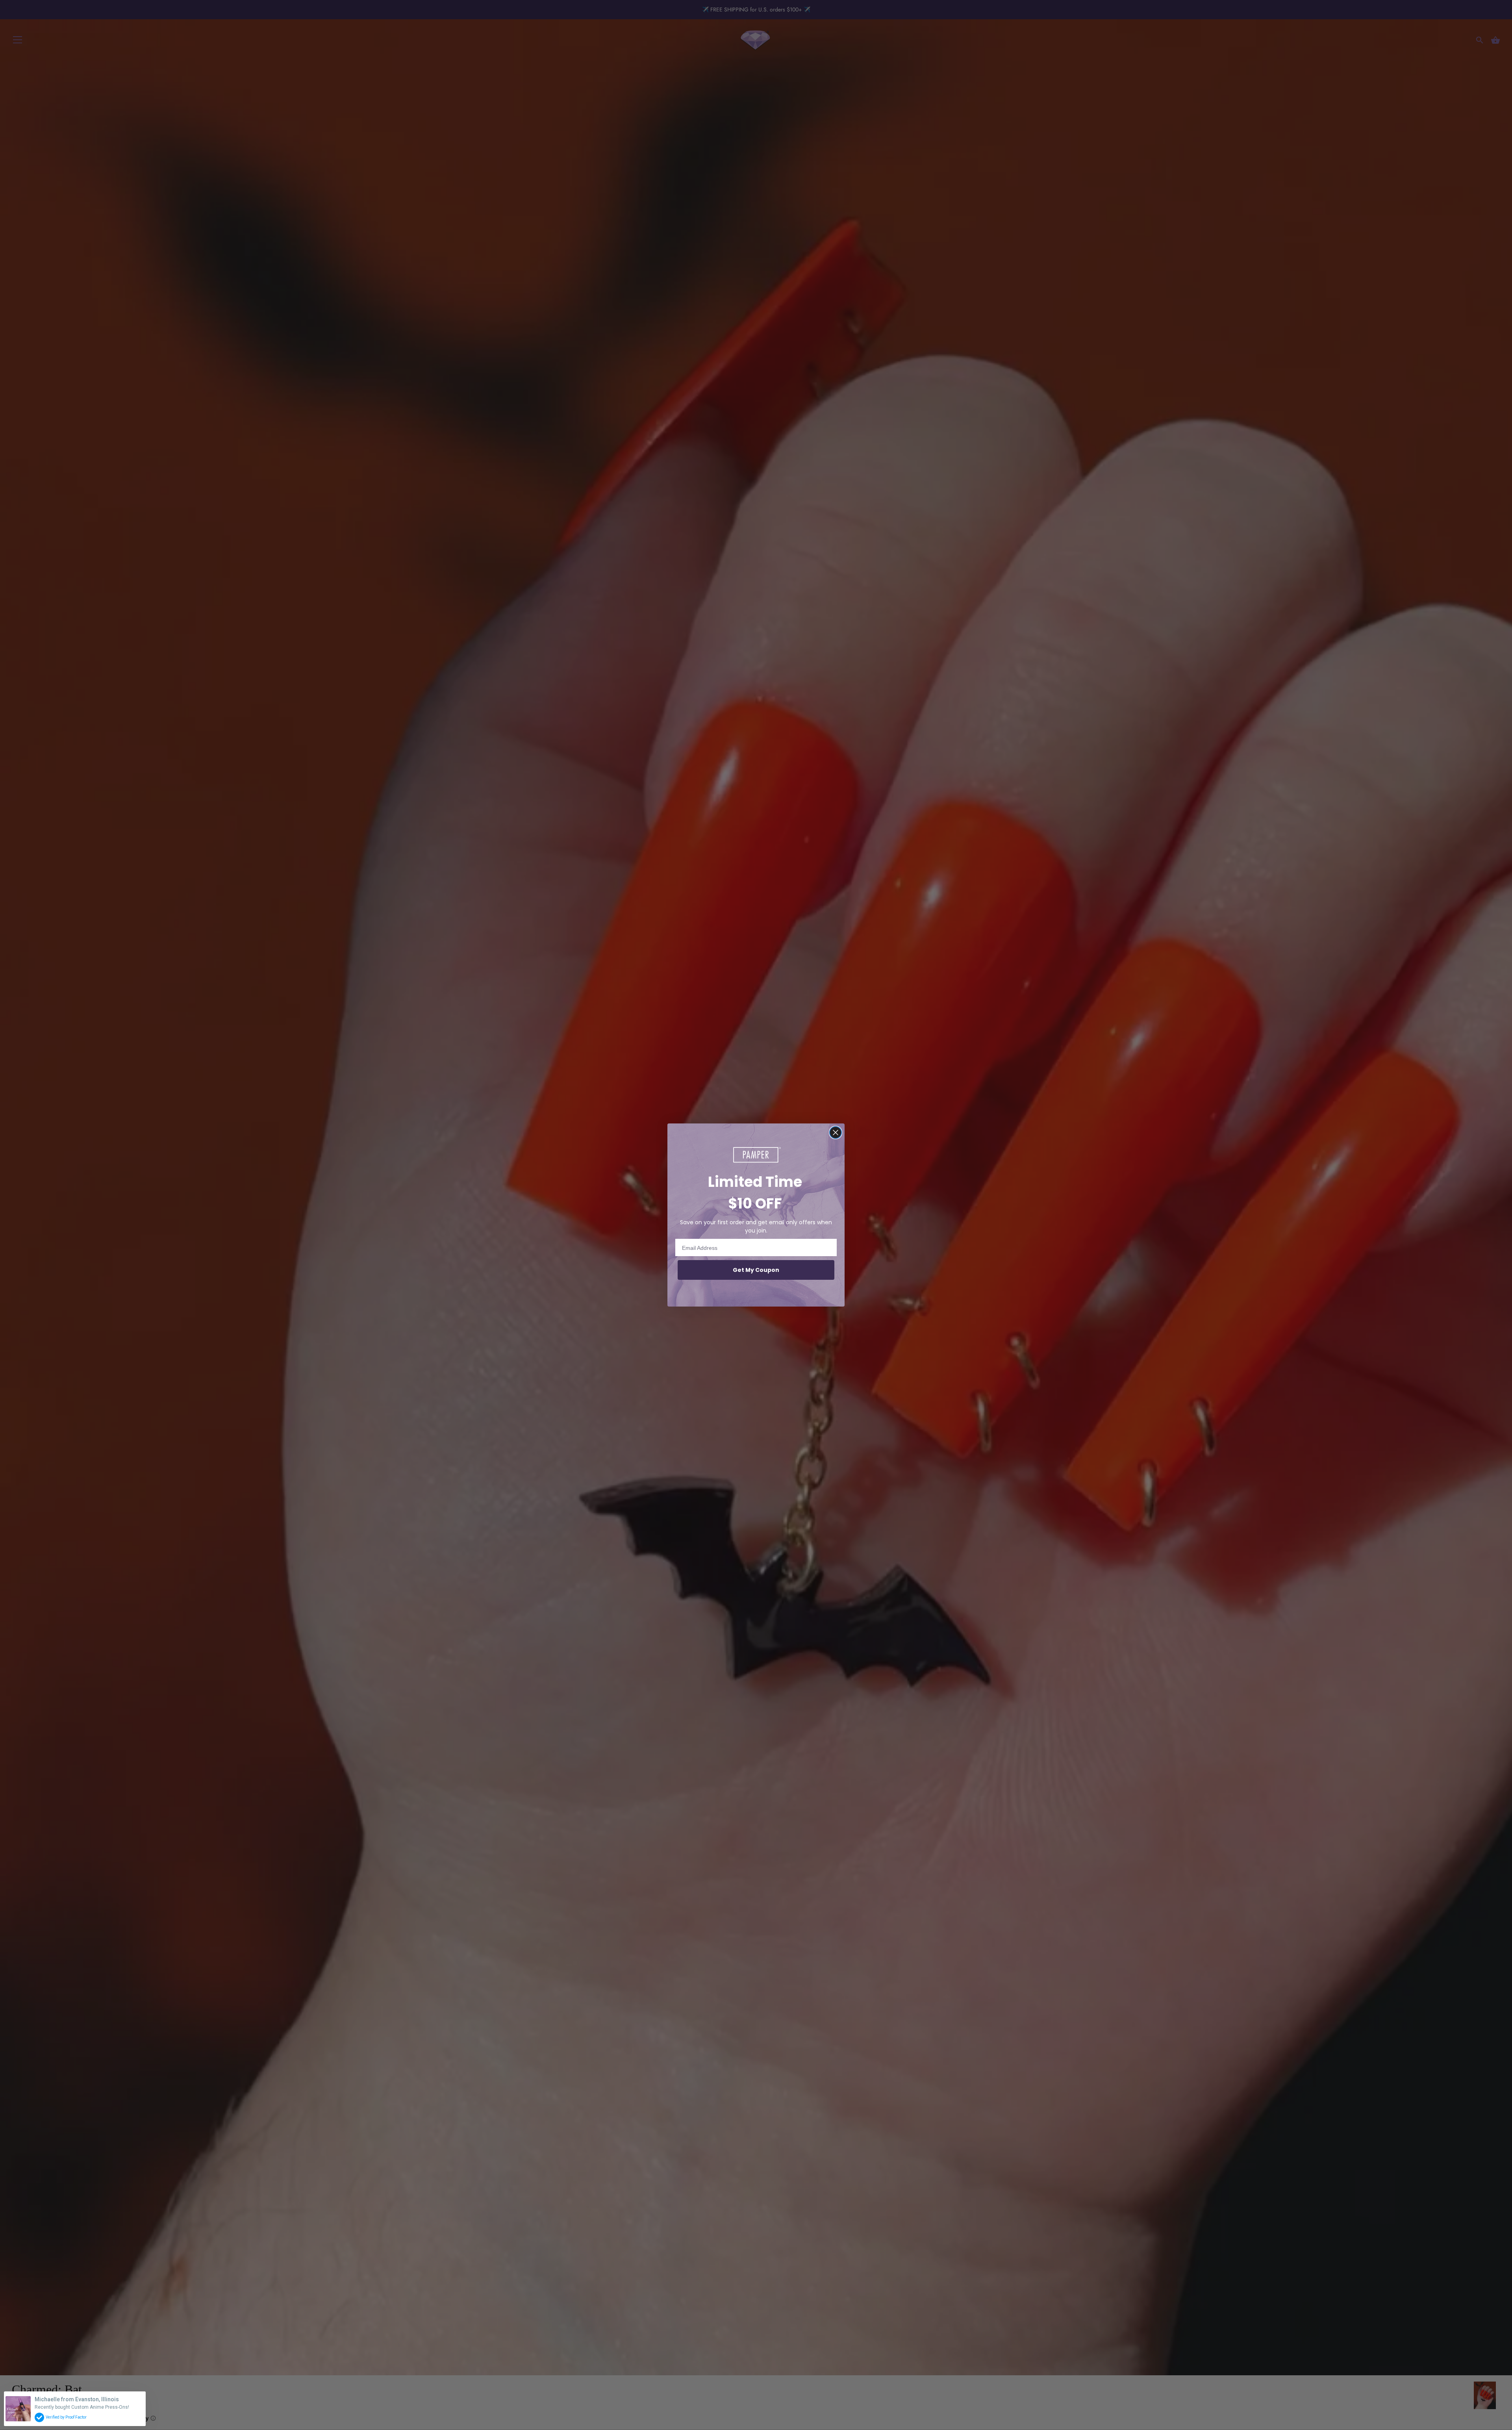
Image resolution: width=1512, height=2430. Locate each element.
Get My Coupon (756, 1270)
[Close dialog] (836, 1133)
